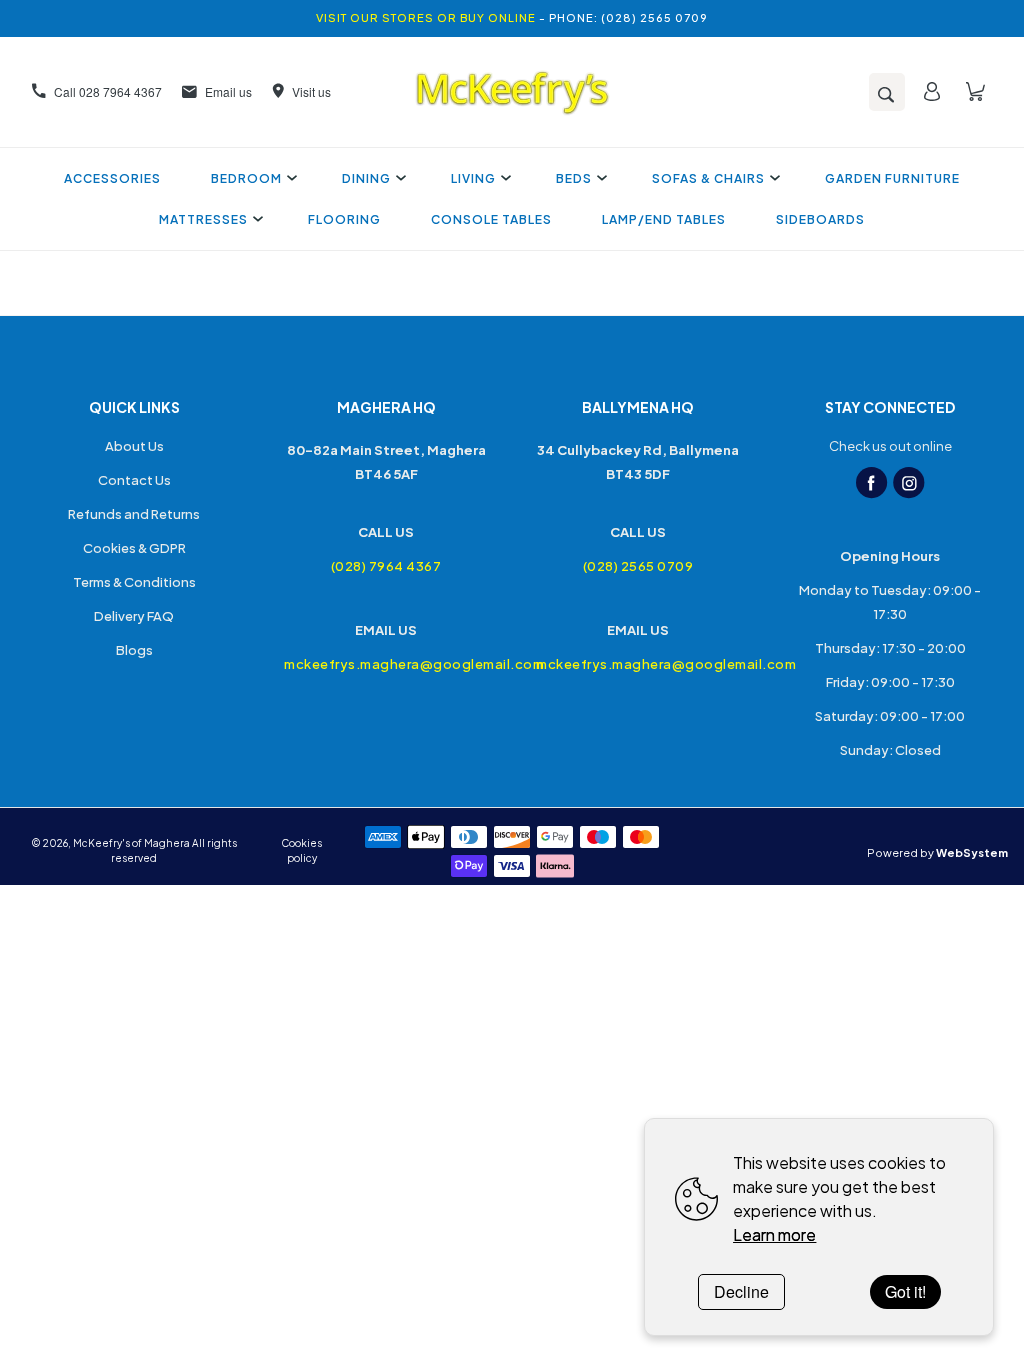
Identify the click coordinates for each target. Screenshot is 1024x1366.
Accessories (112, 178)
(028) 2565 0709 (638, 566)
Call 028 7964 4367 (108, 91)
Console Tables (491, 219)
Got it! (905, 1291)
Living (473, 178)
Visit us (311, 91)
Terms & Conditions (134, 582)
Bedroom (246, 178)
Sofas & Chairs (708, 178)
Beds (574, 178)
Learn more (774, 1234)
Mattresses (203, 219)
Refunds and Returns (134, 514)
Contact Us (134, 480)
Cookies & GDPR (134, 548)
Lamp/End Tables (664, 219)
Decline (741, 1291)
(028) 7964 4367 (386, 566)
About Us (134, 446)
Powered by (937, 852)
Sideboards (820, 219)
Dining (366, 178)
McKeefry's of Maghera (131, 843)
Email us (228, 91)
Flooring (344, 219)
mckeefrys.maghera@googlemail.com (386, 664)
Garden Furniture (892, 178)
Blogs (134, 650)
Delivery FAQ (134, 616)
